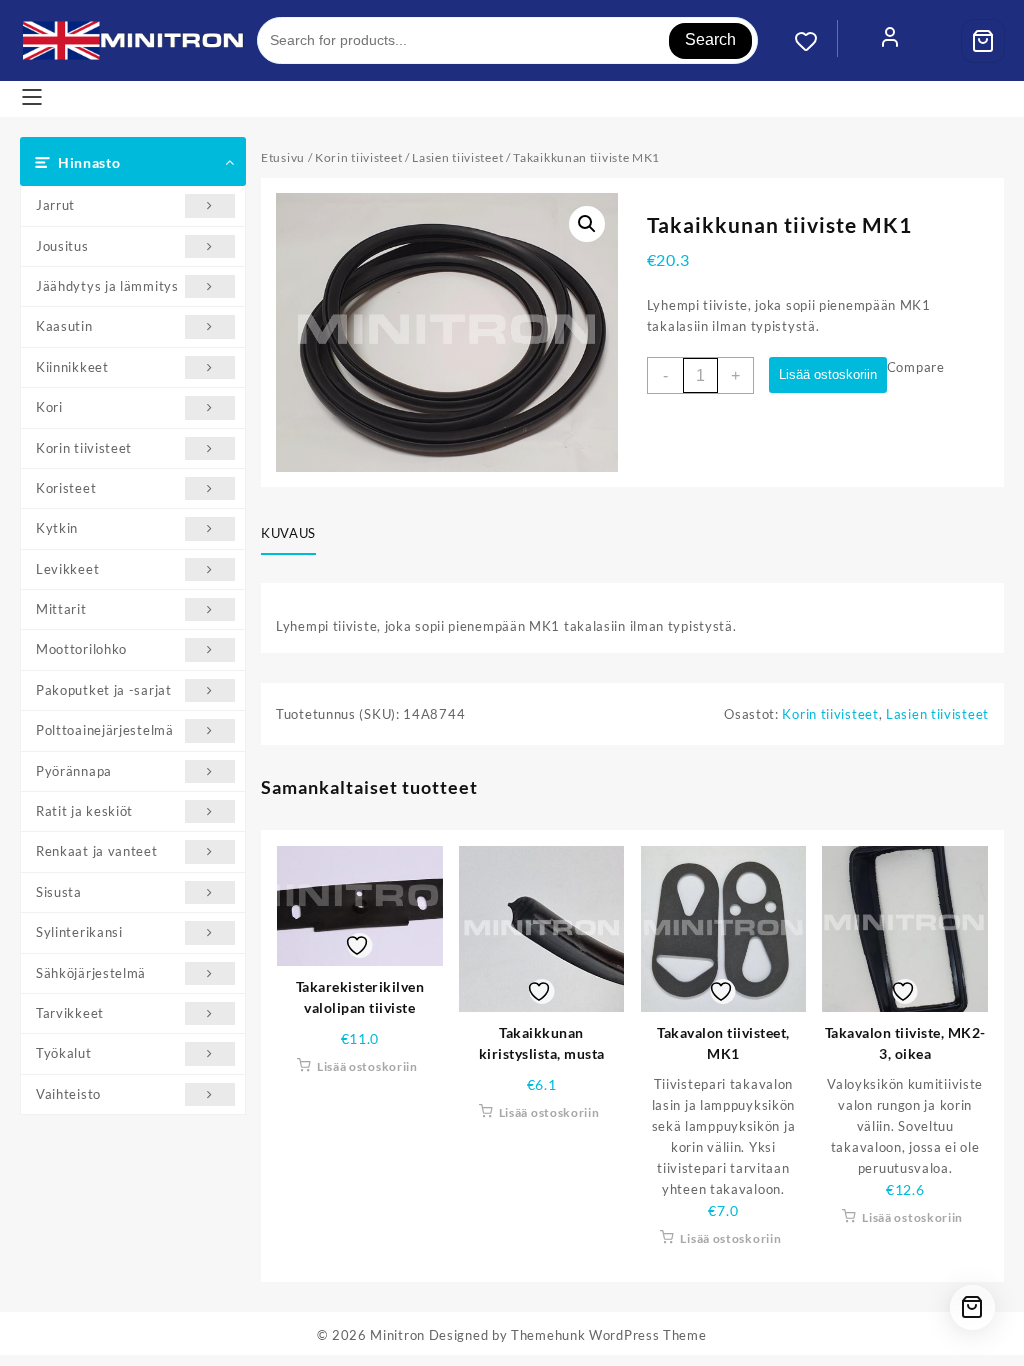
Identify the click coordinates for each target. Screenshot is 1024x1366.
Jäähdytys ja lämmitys (107, 286)
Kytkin (57, 528)
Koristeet (66, 488)
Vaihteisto (68, 1094)
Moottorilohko (81, 649)
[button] (587, 224)
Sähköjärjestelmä (91, 973)
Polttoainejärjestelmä (105, 730)
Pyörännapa (74, 771)
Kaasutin (64, 326)
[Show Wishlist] (816, 41)
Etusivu (283, 157)
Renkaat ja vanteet (97, 851)
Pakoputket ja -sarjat (104, 690)
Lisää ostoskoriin (828, 374)
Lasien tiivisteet (457, 157)
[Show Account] (890, 41)
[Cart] (983, 41)
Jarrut (55, 205)
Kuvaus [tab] (288, 533)
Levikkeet (67, 569)
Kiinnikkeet (72, 367)
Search (710, 39)
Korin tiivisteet (84, 448)
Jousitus (62, 246)
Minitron (397, 1335)
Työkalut (64, 1053)
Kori (49, 407)
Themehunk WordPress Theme (609, 1335)
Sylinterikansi (79, 932)
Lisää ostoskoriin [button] (367, 1066)
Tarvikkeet (70, 1013)
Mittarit (61, 609)
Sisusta (59, 892)
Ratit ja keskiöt (84, 811)
